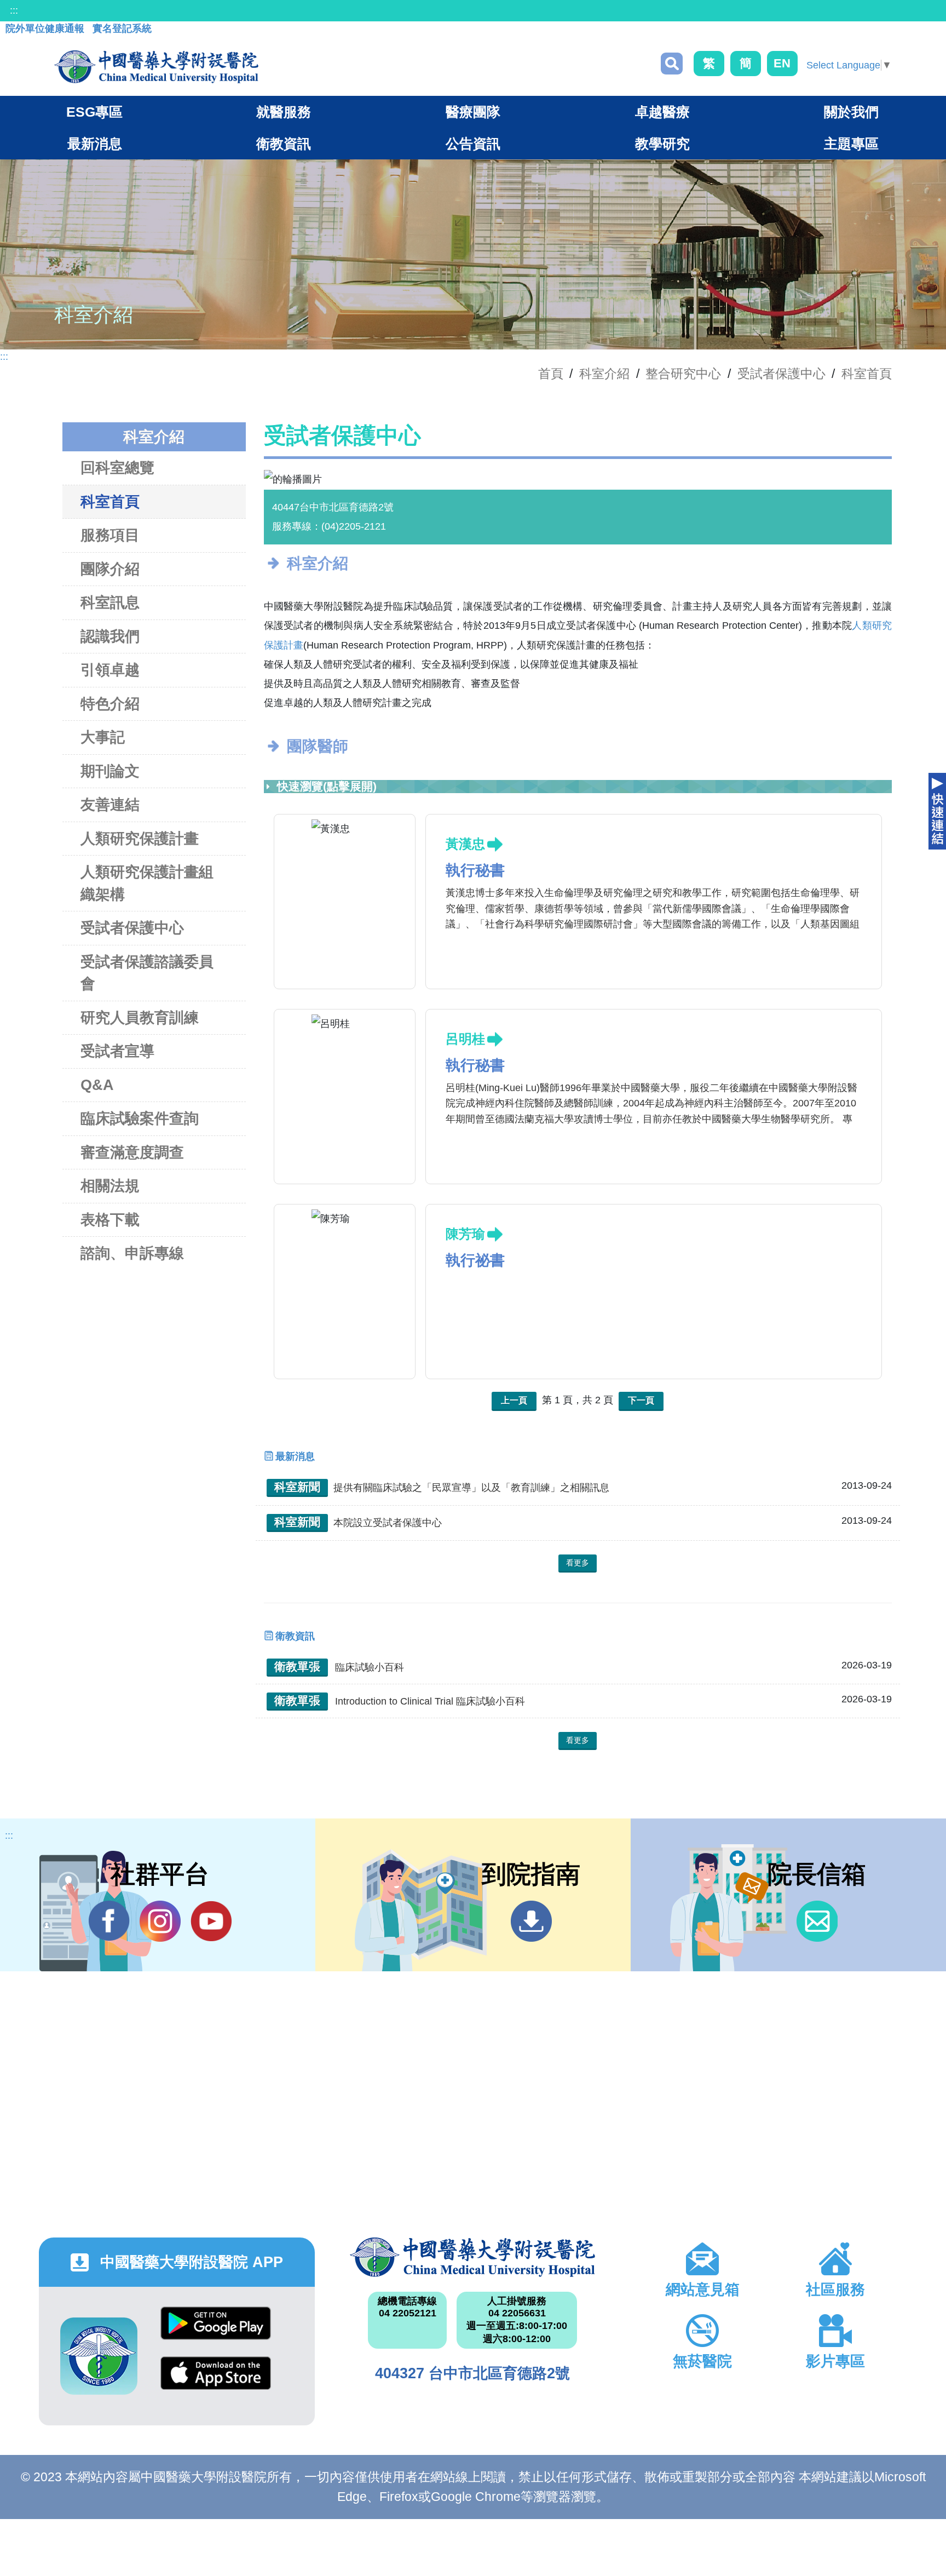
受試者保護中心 (781, 374)
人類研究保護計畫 (140, 839)
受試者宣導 (117, 1051)
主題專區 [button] (851, 144)
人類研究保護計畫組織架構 (147, 883)
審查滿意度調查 (132, 1152)
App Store (216, 2381)
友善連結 (110, 805)
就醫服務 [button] (284, 112)
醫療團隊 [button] (473, 112)
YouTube (211, 1921)
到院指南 (531, 1921)
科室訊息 (110, 603)
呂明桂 (465, 1039)
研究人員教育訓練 (140, 1018)
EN (782, 63)
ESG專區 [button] (94, 112)
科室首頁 (867, 374)
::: (14, 10)
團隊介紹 (110, 569)
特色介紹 (110, 704)
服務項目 (110, 535)
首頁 (551, 374)
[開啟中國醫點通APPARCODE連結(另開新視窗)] (99, 2356)
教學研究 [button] (662, 144)
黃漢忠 (465, 844)
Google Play (216, 2331)
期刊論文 (110, 771)
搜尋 (672, 64)
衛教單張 (297, 1666)
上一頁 (514, 1400)
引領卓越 (110, 670)
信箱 (817, 1921)
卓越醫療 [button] (662, 112)
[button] (562, 473)
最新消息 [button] (95, 144)
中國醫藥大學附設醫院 (473, 2257)
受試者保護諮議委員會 (147, 973)
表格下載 (110, 1220)
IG (160, 1921)
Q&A (97, 1085)
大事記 (103, 737)
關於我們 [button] (851, 112)
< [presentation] (254, 480)
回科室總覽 (117, 468)
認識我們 (110, 636)
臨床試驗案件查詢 (140, 1118)
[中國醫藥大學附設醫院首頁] (156, 67)
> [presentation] (902, 480)
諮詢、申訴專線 (132, 1253)
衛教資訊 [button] (284, 144)
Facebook (109, 1921)
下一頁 (641, 1400)
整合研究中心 (683, 374)
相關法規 (110, 1186)
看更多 (578, 1563)
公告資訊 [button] (473, 144)
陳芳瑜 (465, 1234)
